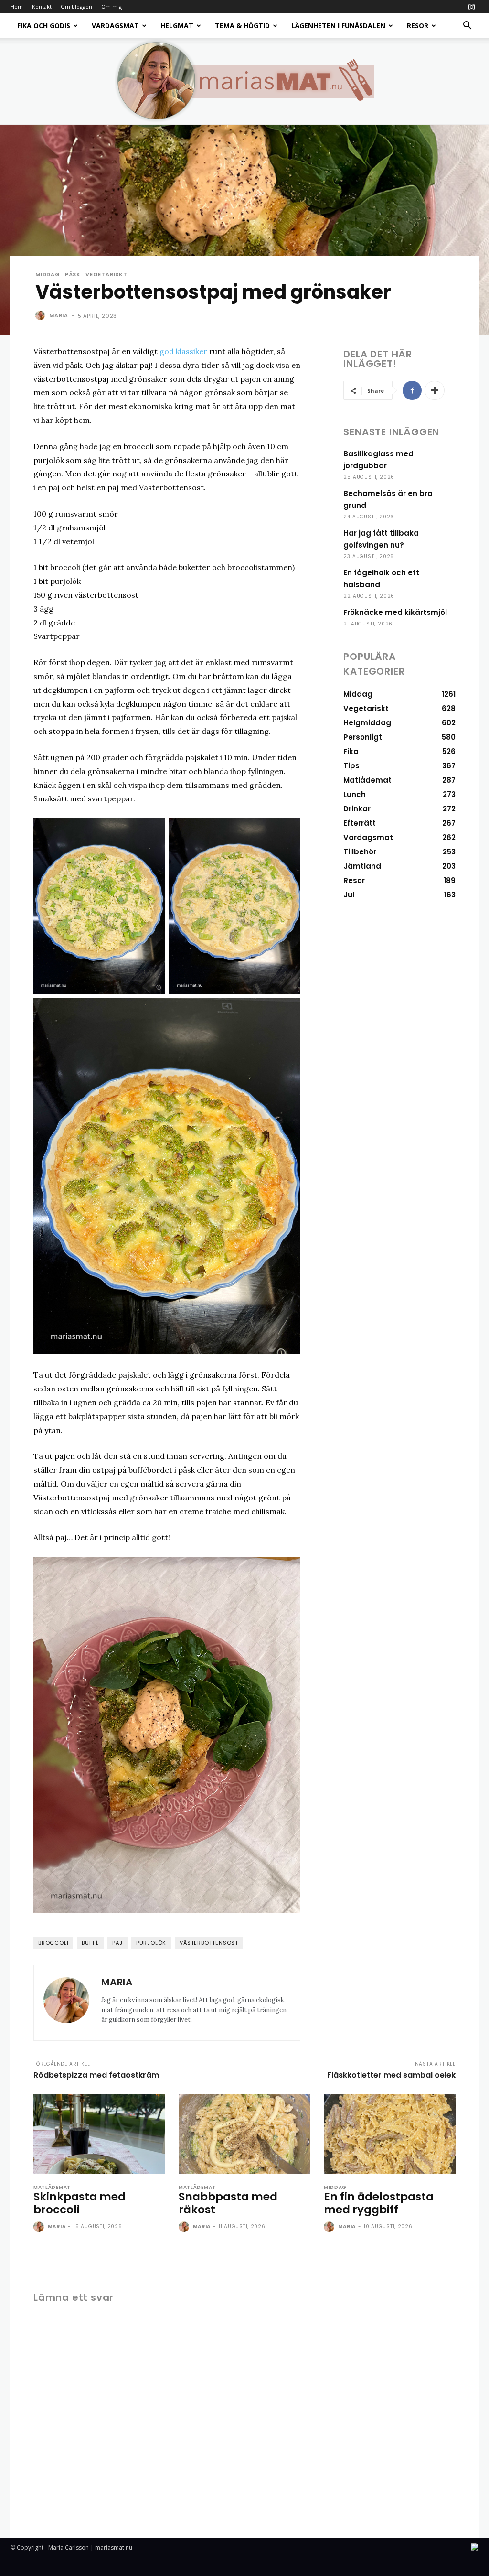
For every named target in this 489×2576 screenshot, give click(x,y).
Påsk (73, 275)
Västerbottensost (209, 1943)
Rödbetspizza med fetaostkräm (96, 2075)
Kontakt (42, 6)
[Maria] (42, 315)
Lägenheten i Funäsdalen (338, 26)
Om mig (112, 6)
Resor (418, 26)
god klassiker (183, 351)
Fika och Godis (44, 26)
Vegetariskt (106, 275)
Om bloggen (76, 6)
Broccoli (53, 1943)
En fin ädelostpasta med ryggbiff (379, 2203)
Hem (17, 6)
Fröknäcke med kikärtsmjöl (395, 612)
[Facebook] (412, 390)
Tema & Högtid (242, 26)
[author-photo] (40, 2227)
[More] (435, 390)
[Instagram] (471, 7)
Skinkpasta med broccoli (80, 2203)
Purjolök (151, 1943)
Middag (48, 275)
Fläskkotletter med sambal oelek (391, 2075)
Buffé (90, 1943)
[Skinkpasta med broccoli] (99, 2134)
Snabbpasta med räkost (228, 2203)
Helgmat (177, 26)
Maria (59, 315)
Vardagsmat (115, 26)
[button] (467, 27)
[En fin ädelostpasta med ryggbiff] (390, 2134)
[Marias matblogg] (244, 81)
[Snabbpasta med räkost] (244, 2134)
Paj (117, 1943)
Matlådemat (52, 2188)
